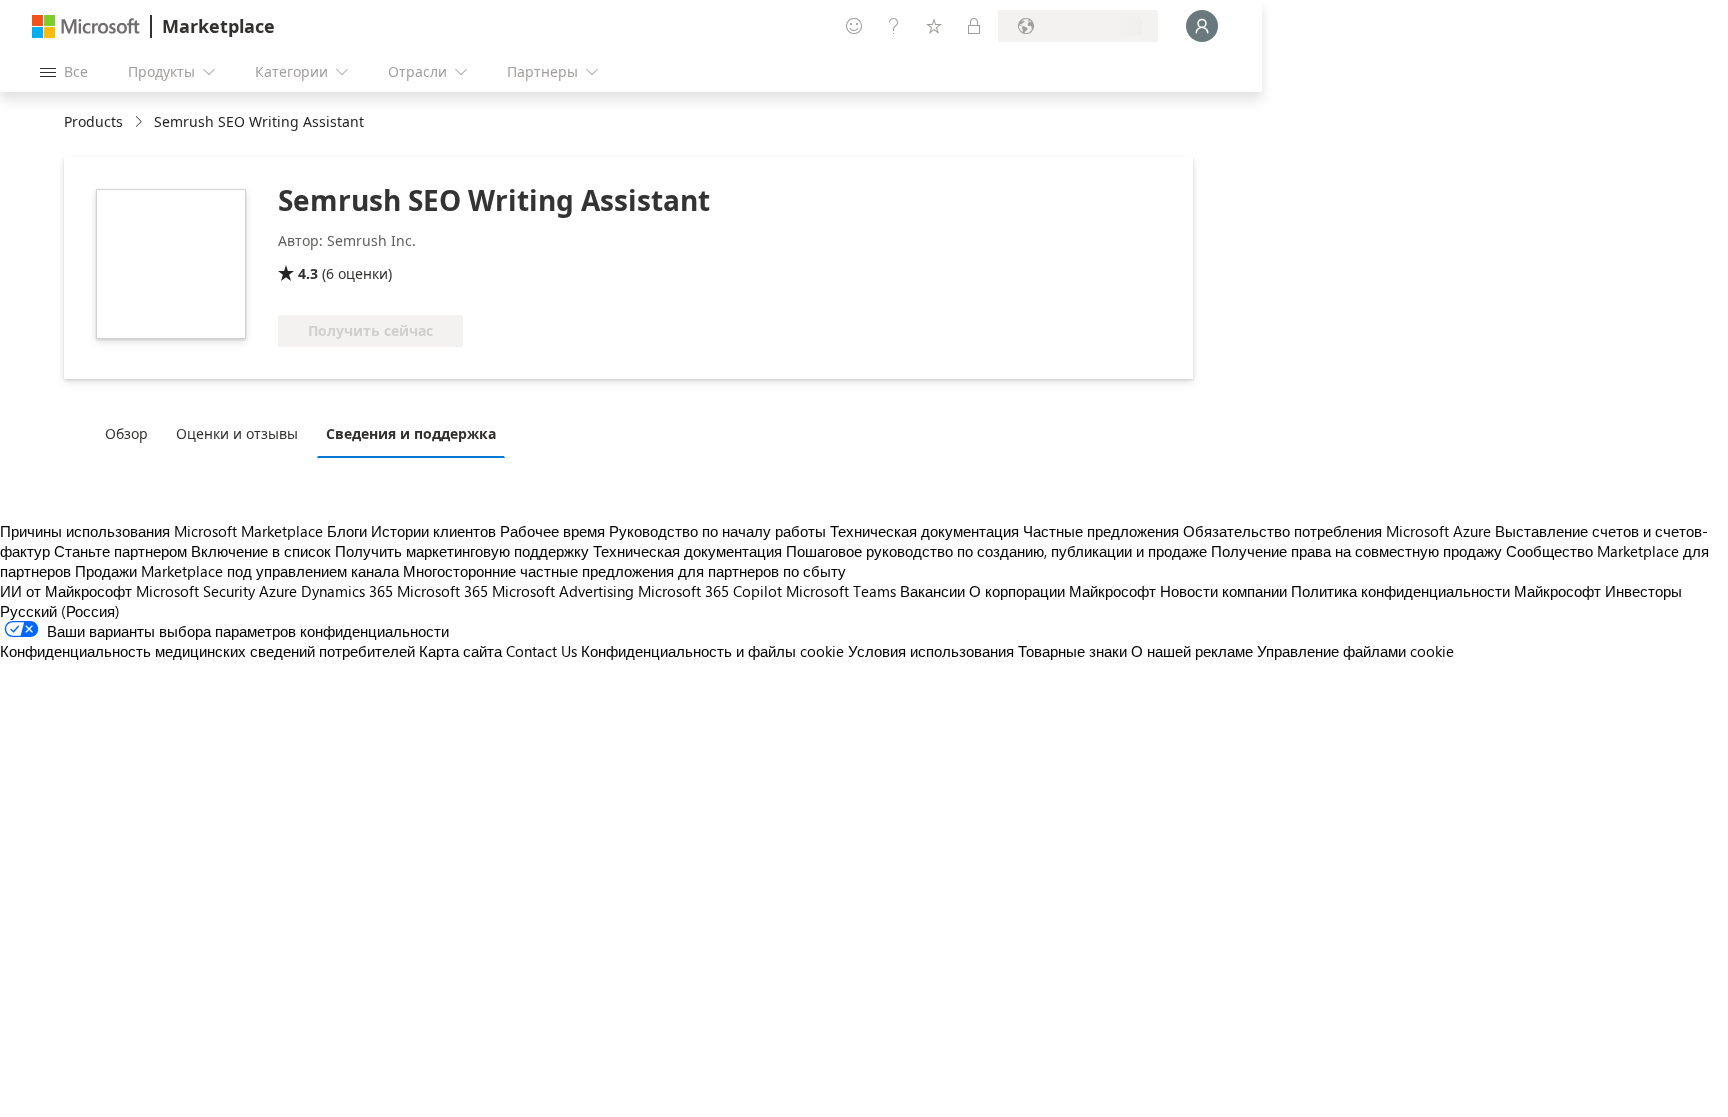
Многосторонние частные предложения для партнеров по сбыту (624, 571)
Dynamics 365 (347, 591)
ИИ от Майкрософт (66, 591)
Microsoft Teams (841, 591)
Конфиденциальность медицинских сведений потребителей (207, 651)
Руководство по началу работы (717, 531)
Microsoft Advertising (563, 591)
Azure (278, 591)
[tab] (131, 433)
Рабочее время (552, 531)
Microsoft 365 (442, 591)
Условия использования (931, 651)
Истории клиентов (433, 531)
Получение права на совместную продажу (1356, 551)
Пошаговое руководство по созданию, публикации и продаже (996, 551)
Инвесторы (1643, 591)
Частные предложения (1101, 531)
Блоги (347, 531)
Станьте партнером (120, 551)
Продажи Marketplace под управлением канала (237, 571)
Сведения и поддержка (411, 433)
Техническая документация (924, 531)
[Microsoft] (86, 26)
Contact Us (541, 651)
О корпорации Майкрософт (1062, 591)
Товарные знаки (1072, 651)
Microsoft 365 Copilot (710, 591)
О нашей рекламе (1192, 651)
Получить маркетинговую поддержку (462, 551)
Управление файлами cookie (1355, 651)
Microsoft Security (195, 591)
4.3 (308, 273)
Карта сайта (460, 651)
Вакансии (932, 591)
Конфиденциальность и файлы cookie (712, 651)
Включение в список (261, 551)
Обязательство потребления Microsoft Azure (1339, 531)
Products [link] (93, 121)
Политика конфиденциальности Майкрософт (1446, 591)
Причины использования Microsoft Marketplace (161, 531)
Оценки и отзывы (237, 433)
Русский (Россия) (60, 611)
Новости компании (1223, 591)
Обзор (126, 433)
